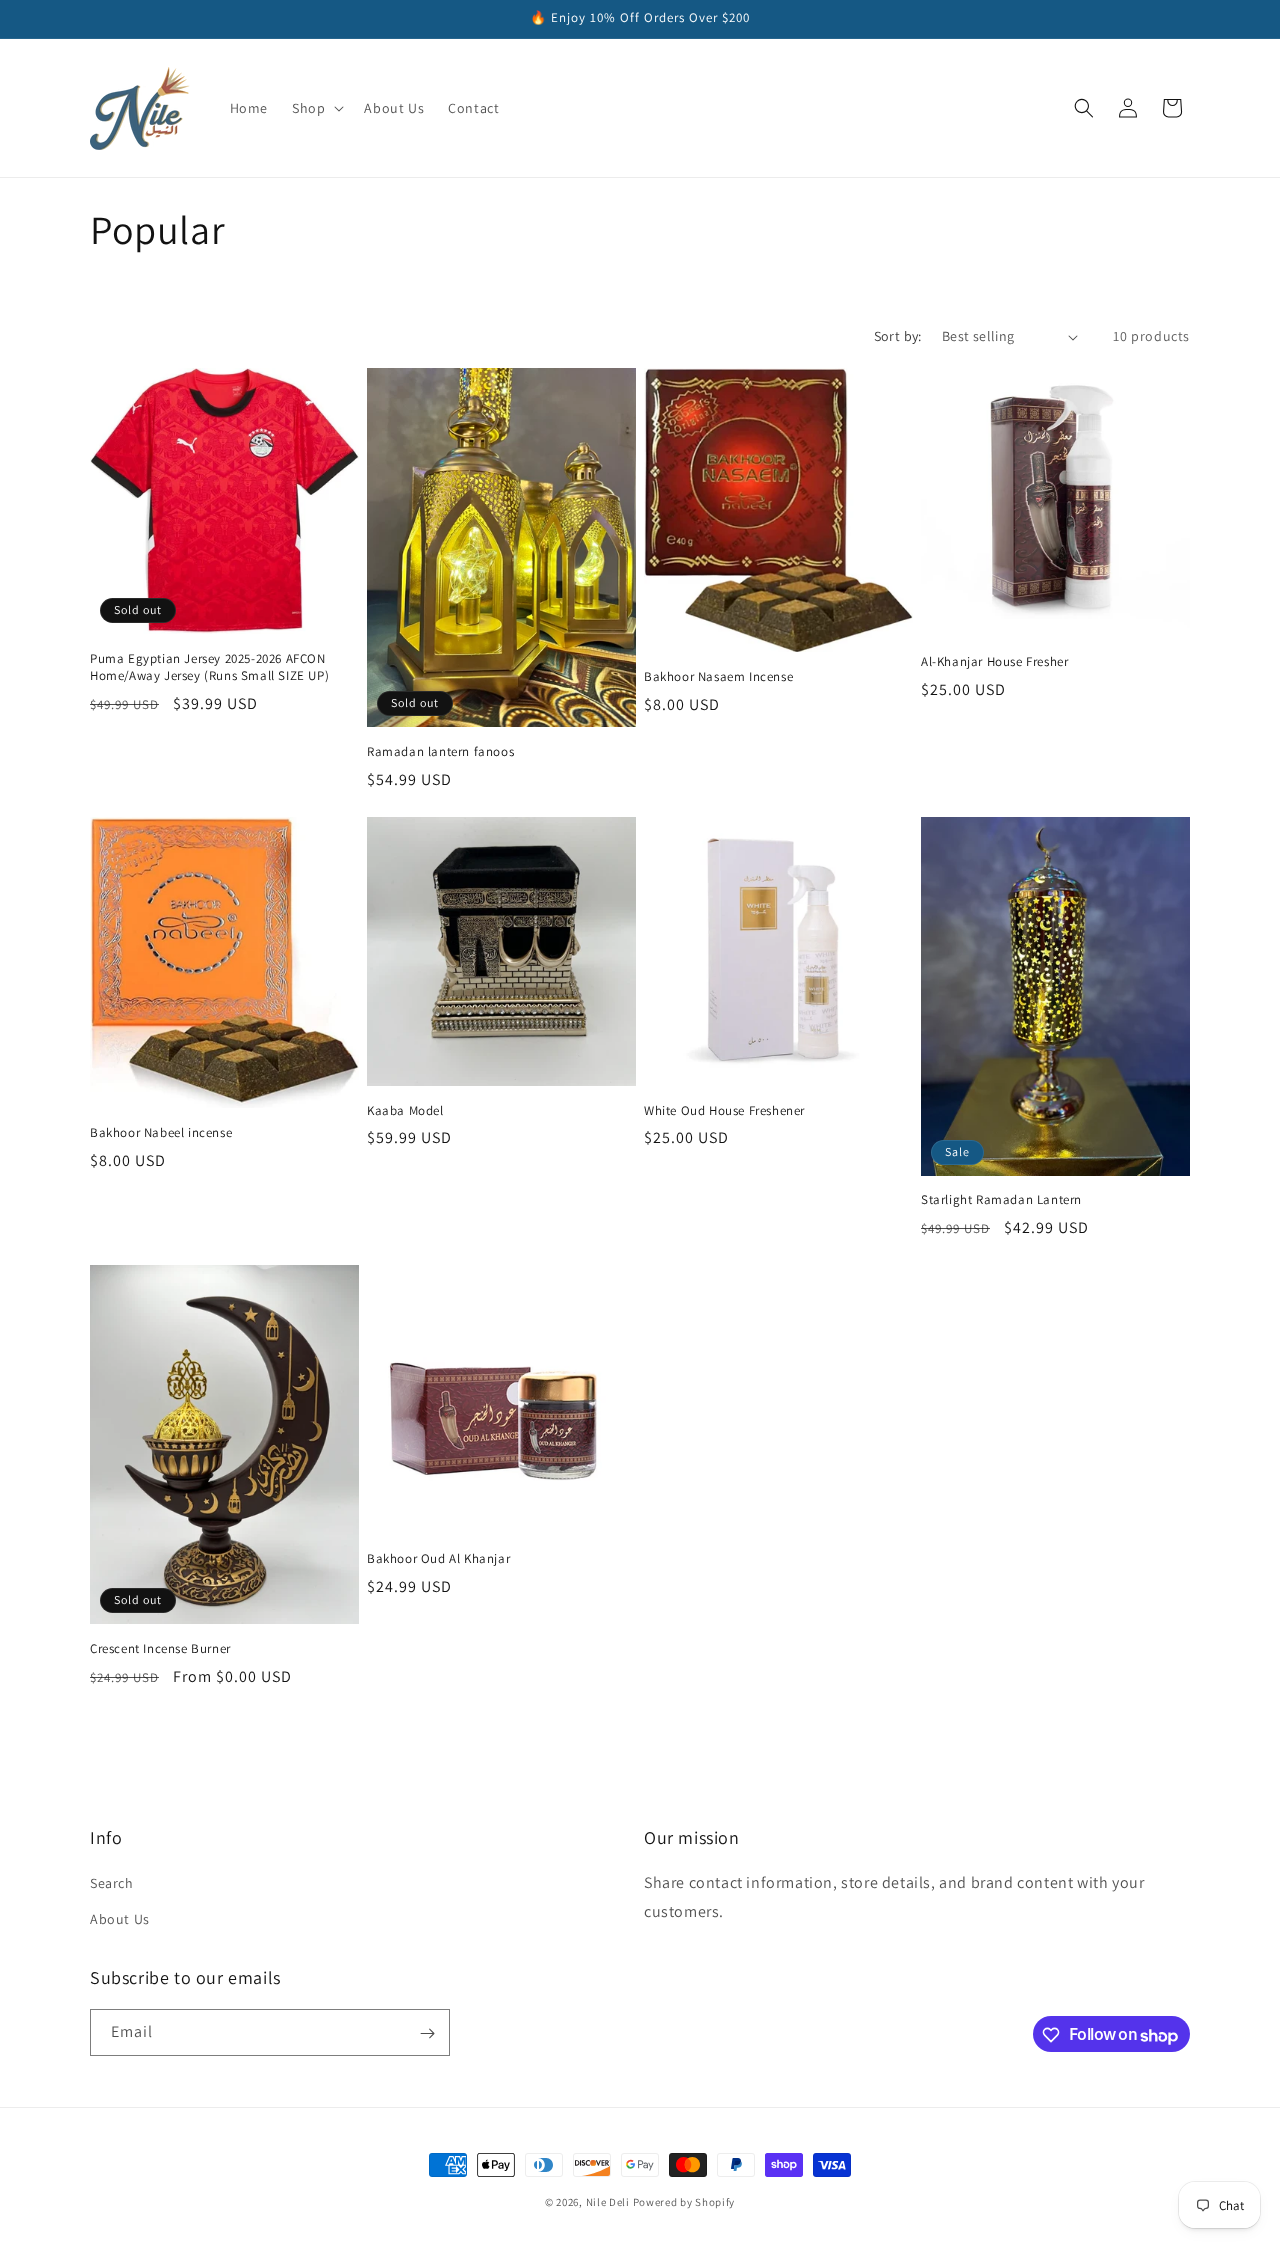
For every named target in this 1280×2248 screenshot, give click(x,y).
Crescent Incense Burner (160, 1649)
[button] (316, 108)
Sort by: (898, 336)
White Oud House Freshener (724, 1111)
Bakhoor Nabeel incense (161, 1133)
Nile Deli (609, 2202)
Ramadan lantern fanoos (440, 752)
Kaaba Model (405, 1111)
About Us (120, 1918)
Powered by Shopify (684, 2202)
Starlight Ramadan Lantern (1001, 1200)
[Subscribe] (427, 2033)
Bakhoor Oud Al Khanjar (438, 1559)
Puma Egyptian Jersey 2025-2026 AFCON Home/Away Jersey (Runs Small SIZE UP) (209, 667)
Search (112, 1883)
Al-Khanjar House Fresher (994, 662)
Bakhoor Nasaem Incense (718, 677)
